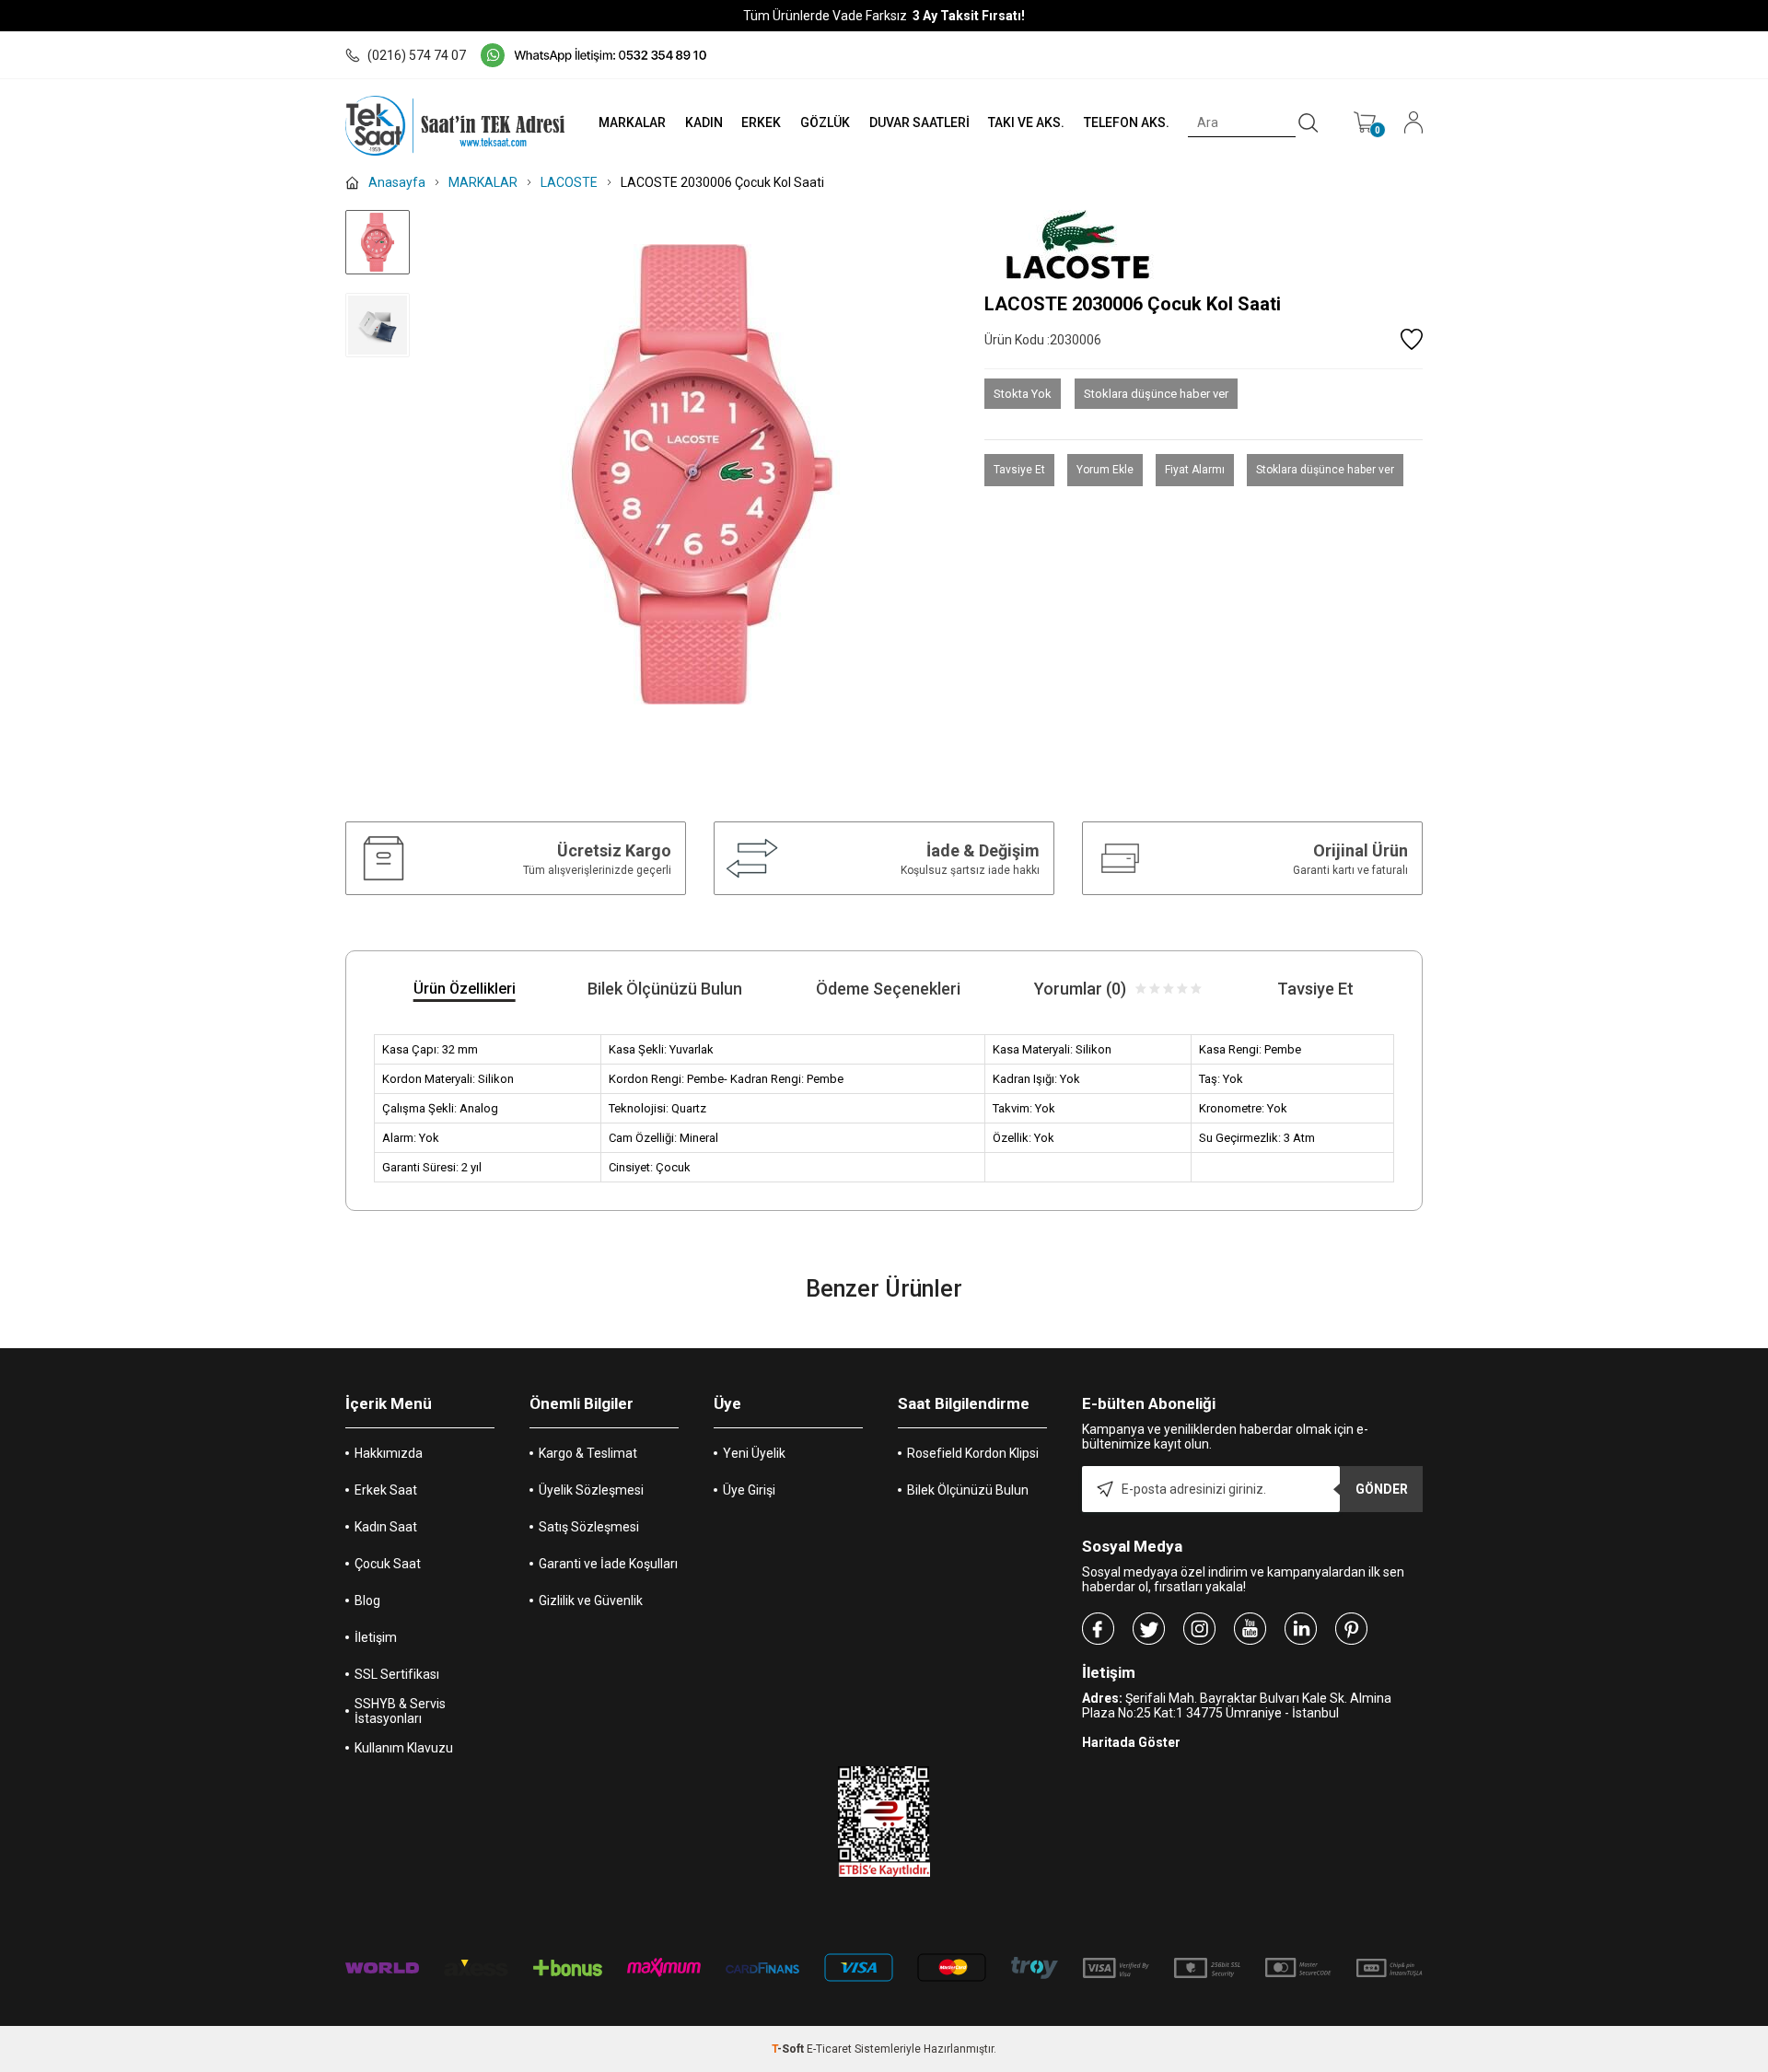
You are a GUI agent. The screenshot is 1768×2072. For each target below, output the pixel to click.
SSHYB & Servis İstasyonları (400, 1711)
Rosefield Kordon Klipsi (973, 1453)
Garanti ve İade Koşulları (608, 1564)
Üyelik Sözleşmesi (591, 1490)
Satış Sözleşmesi (589, 1527)
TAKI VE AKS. (1026, 122)
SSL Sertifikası (397, 1674)
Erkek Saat (386, 1490)
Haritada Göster (1131, 1742)
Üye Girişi (749, 1490)
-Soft (789, 2049)
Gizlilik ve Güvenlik (591, 1601)
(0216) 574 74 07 (417, 55)
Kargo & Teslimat (588, 1453)
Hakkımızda (389, 1453)
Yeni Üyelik (754, 1453)
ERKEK (761, 122)
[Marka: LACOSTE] (1204, 244)
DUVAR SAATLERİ (919, 122)
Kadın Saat (386, 1527)
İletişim (376, 1637)
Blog (367, 1601)
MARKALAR (632, 122)
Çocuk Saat (388, 1564)
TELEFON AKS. (1127, 122)
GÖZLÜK (825, 122)
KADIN (704, 122)
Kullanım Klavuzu (404, 1748)
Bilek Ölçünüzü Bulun (968, 1490)
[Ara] (1309, 123)
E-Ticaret (829, 2049)
